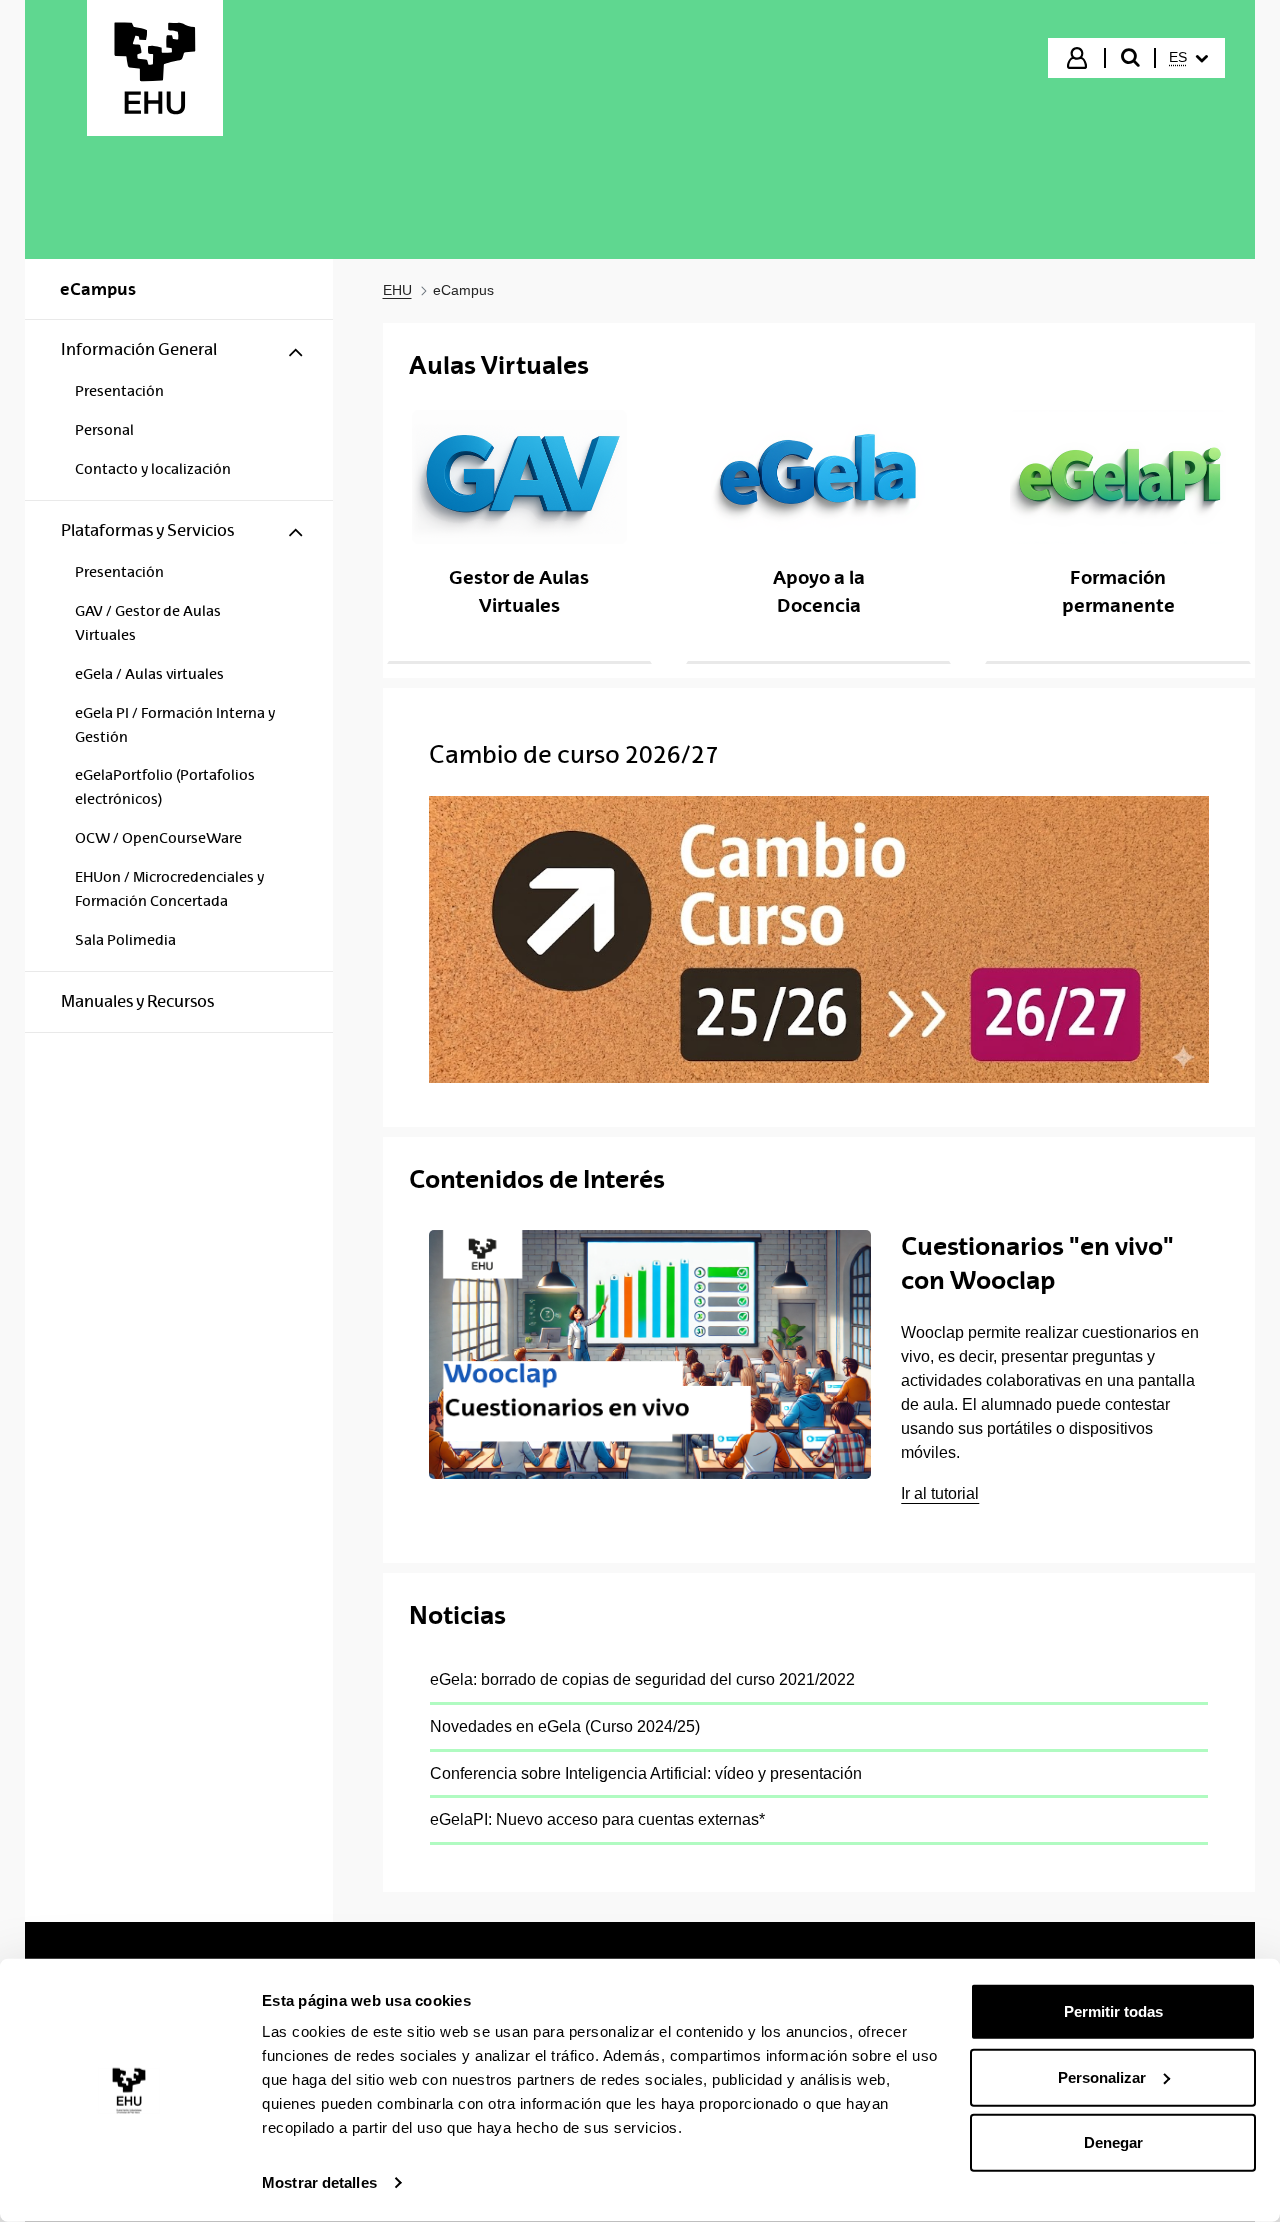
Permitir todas (1113, 2011)
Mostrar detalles (319, 2182)
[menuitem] (1188, 58)
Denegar (1113, 2142)
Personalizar (1102, 2076)
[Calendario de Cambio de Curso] (819, 939)
